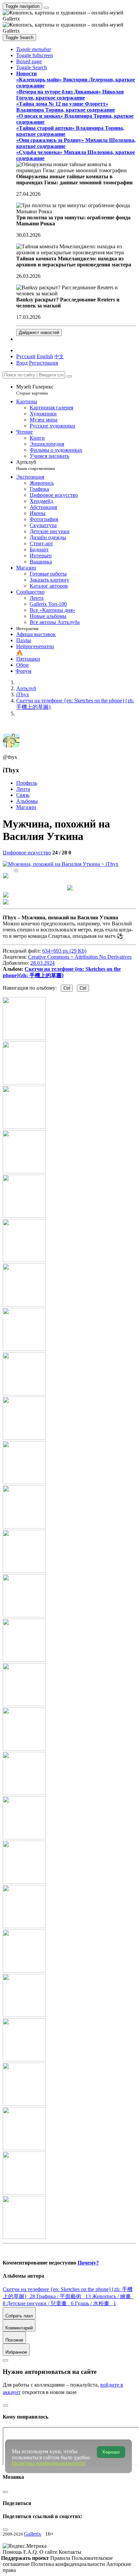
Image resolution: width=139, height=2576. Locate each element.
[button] (34, 49)
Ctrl (67, 988)
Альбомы (27, 801)
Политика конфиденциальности (69, 2564)
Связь (23, 795)
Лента (23, 789)
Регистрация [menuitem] (44, 363)
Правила (61, 2558)
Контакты (70, 2552)
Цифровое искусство (27, 853)
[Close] (69, 376)
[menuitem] (59, 356)
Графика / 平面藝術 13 (64, 2296)
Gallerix (33, 2534)
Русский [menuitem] (26, 356)
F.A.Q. (31, 2552)
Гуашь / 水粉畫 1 (95, 2303)
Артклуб (36, 465)
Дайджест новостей (39, 333)
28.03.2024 (43, 963)
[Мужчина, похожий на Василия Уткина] (61, 864)
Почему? (88, 2263)
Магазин (26, 807)
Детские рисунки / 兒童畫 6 (41, 2303)
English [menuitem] (45, 356)
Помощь (13, 2552)
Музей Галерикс (35, 390)
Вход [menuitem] (22, 363)
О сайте (49, 2552)
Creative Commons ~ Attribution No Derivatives (80, 957)
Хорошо (111, 2452)
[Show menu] (46, 8)
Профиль (27, 783)
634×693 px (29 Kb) (64, 951)
